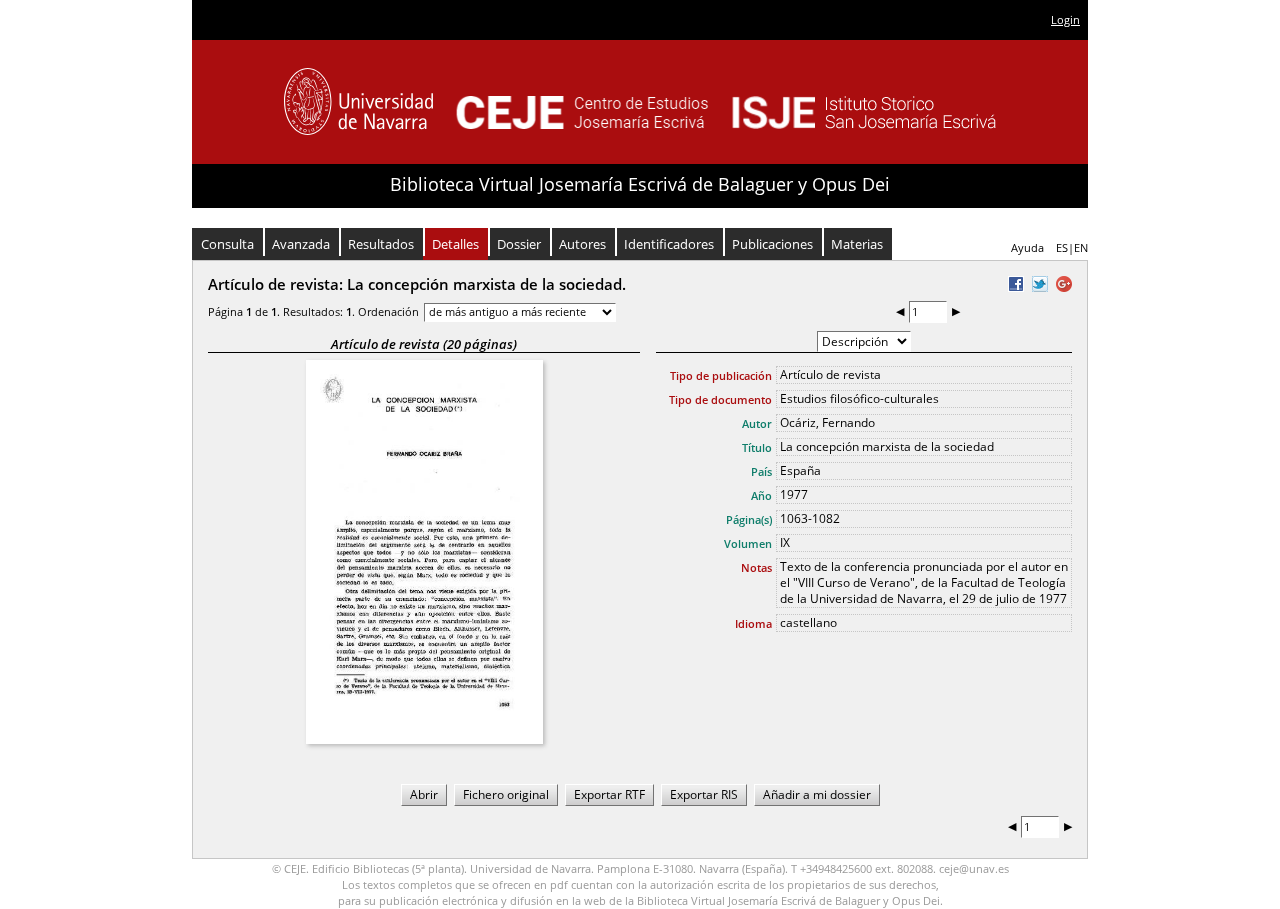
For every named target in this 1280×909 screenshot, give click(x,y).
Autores (582, 244)
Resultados (381, 244)
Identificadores (669, 244)
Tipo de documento (720, 399)
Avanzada (301, 244)
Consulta (227, 244)
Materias (857, 244)
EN (1081, 247)
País (761, 471)
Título (757, 447)
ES (1062, 247)
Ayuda (1027, 247)
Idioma (753, 623)
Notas (756, 567)
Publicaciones (772, 244)
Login (1065, 19)
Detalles (455, 244)
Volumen (748, 543)
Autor (757, 423)
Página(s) (749, 519)
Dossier (519, 244)
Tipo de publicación (721, 375)
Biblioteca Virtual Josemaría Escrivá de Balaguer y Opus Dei (640, 184)
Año (761, 495)
